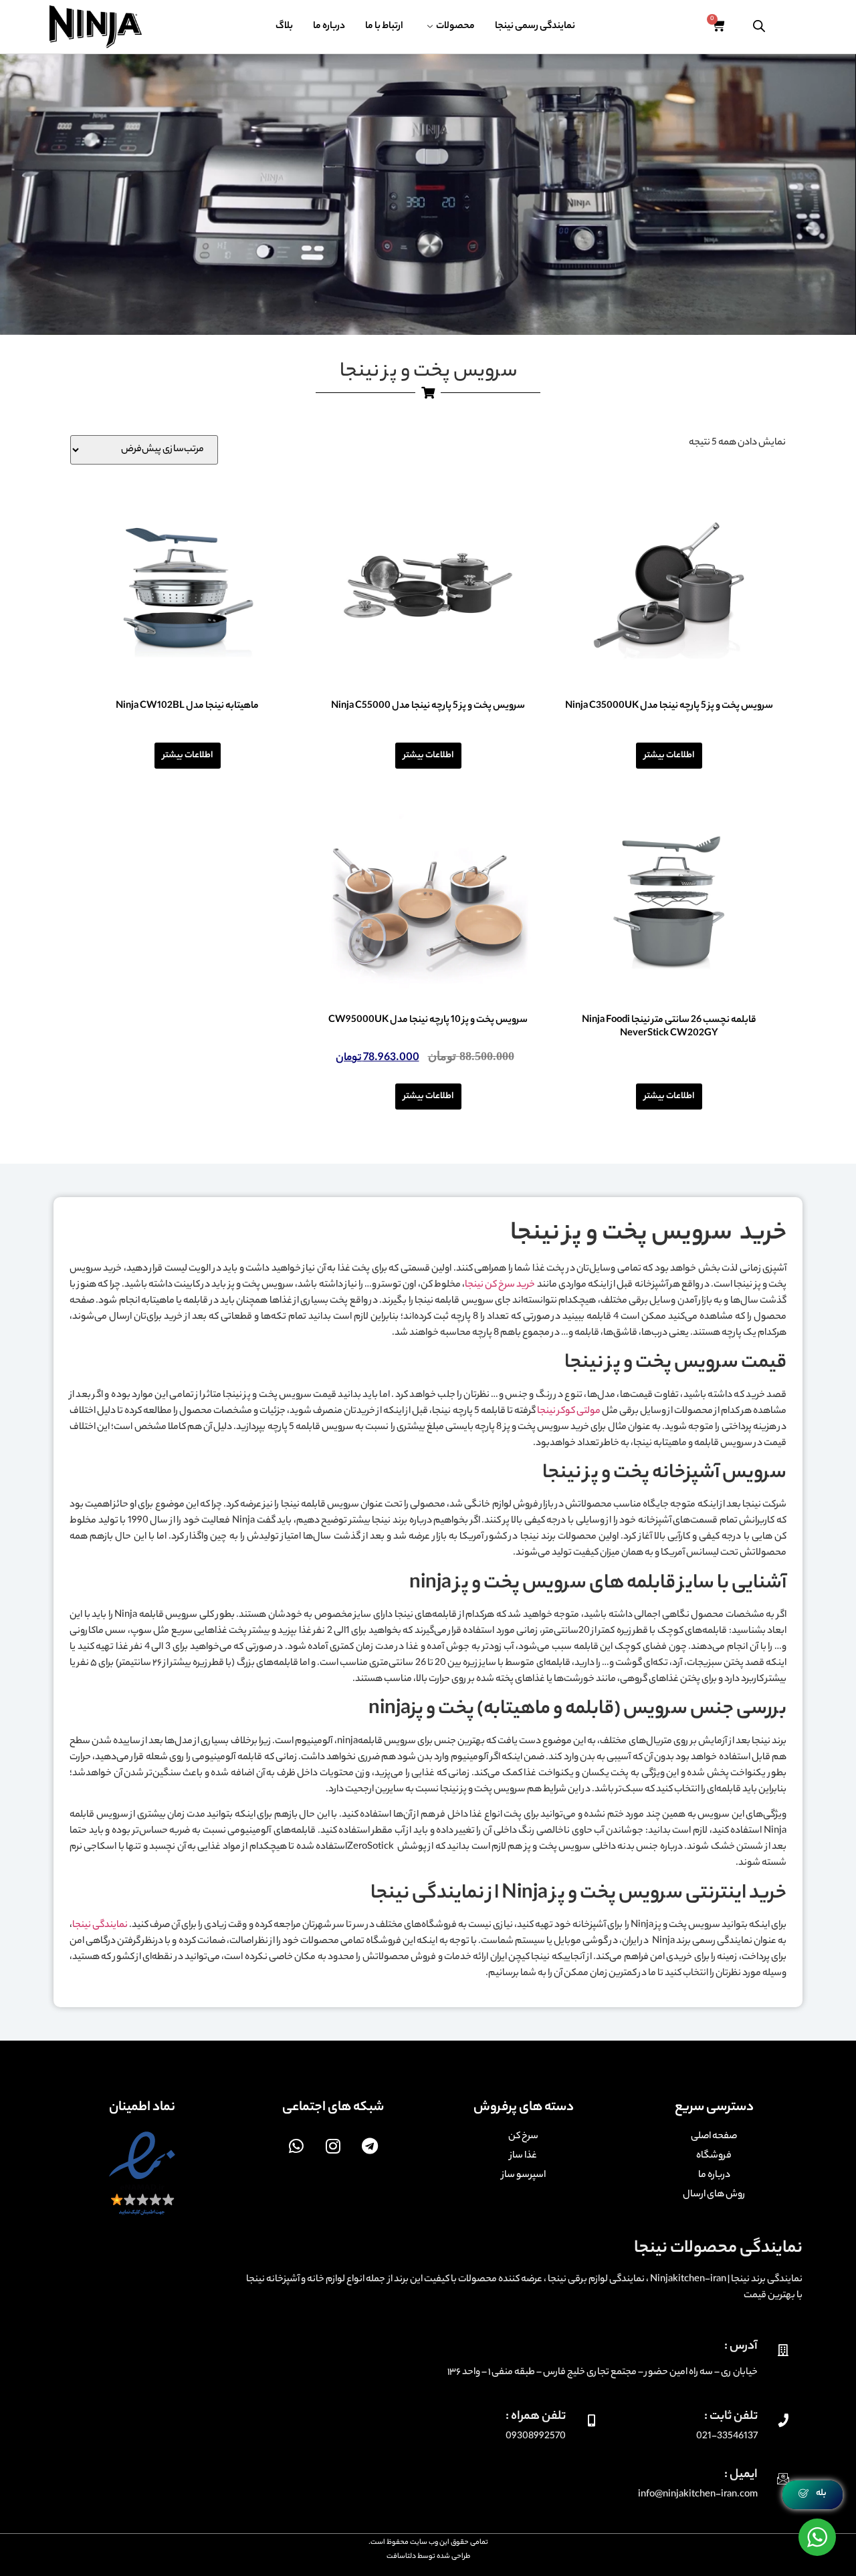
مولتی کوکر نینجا (569, 1412)
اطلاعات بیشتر (669, 756)
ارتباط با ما (384, 27)
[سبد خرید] (718, 27)
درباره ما (329, 27)
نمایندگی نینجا (100, 1926)
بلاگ (284, 27)
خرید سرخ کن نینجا (500, 1285)
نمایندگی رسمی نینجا (535, 27)
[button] (813, 2495)
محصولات (455, 27)
